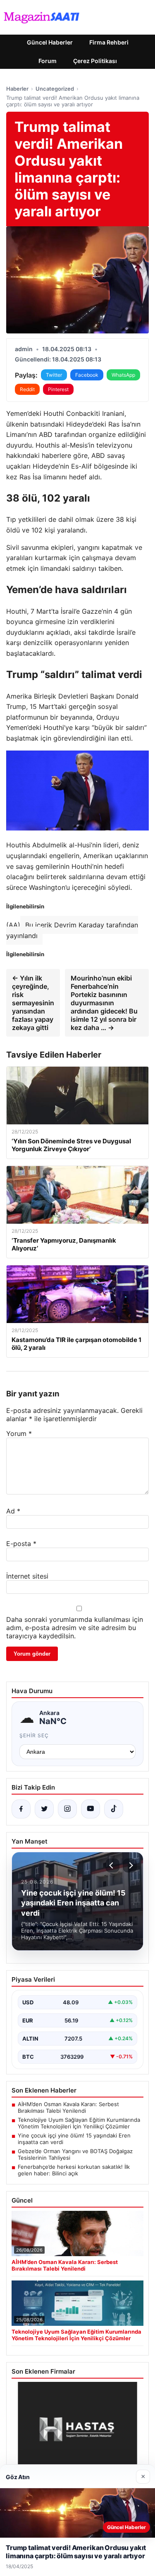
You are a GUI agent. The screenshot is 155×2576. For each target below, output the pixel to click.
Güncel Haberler (50, 42)
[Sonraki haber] (130, 1865)
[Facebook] (21, 1809)
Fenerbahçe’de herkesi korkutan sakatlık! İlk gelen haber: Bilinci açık (74, 2170)
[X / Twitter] (44, 1809)
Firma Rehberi (109, 42)
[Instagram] (67, 1809)
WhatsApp (123, 375)
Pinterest (58, 389)
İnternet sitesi (27, 1576)
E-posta (21, 1544)
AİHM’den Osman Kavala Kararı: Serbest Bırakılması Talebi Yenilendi (68, 2107)
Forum (48, 61)
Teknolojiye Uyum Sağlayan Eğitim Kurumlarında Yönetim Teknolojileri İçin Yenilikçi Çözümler (79, 2123)
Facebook (87, 375)
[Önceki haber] (112, 1865)
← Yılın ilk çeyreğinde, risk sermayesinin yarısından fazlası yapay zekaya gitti (33, 1003)
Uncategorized (55, 89)
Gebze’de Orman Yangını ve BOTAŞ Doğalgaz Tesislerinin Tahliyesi (75, 2154)
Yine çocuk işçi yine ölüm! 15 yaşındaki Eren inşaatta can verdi (74, 2139)
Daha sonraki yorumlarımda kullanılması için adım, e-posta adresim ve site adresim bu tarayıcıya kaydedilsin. (75, 1628)
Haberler (17, 89)
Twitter (54, 375)
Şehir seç (34, 1735)
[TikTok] (114, 1809)
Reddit (27, 389)
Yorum (19, 1433)
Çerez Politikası (95, 61)
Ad (13, 1511)
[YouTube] (91, 1809)
